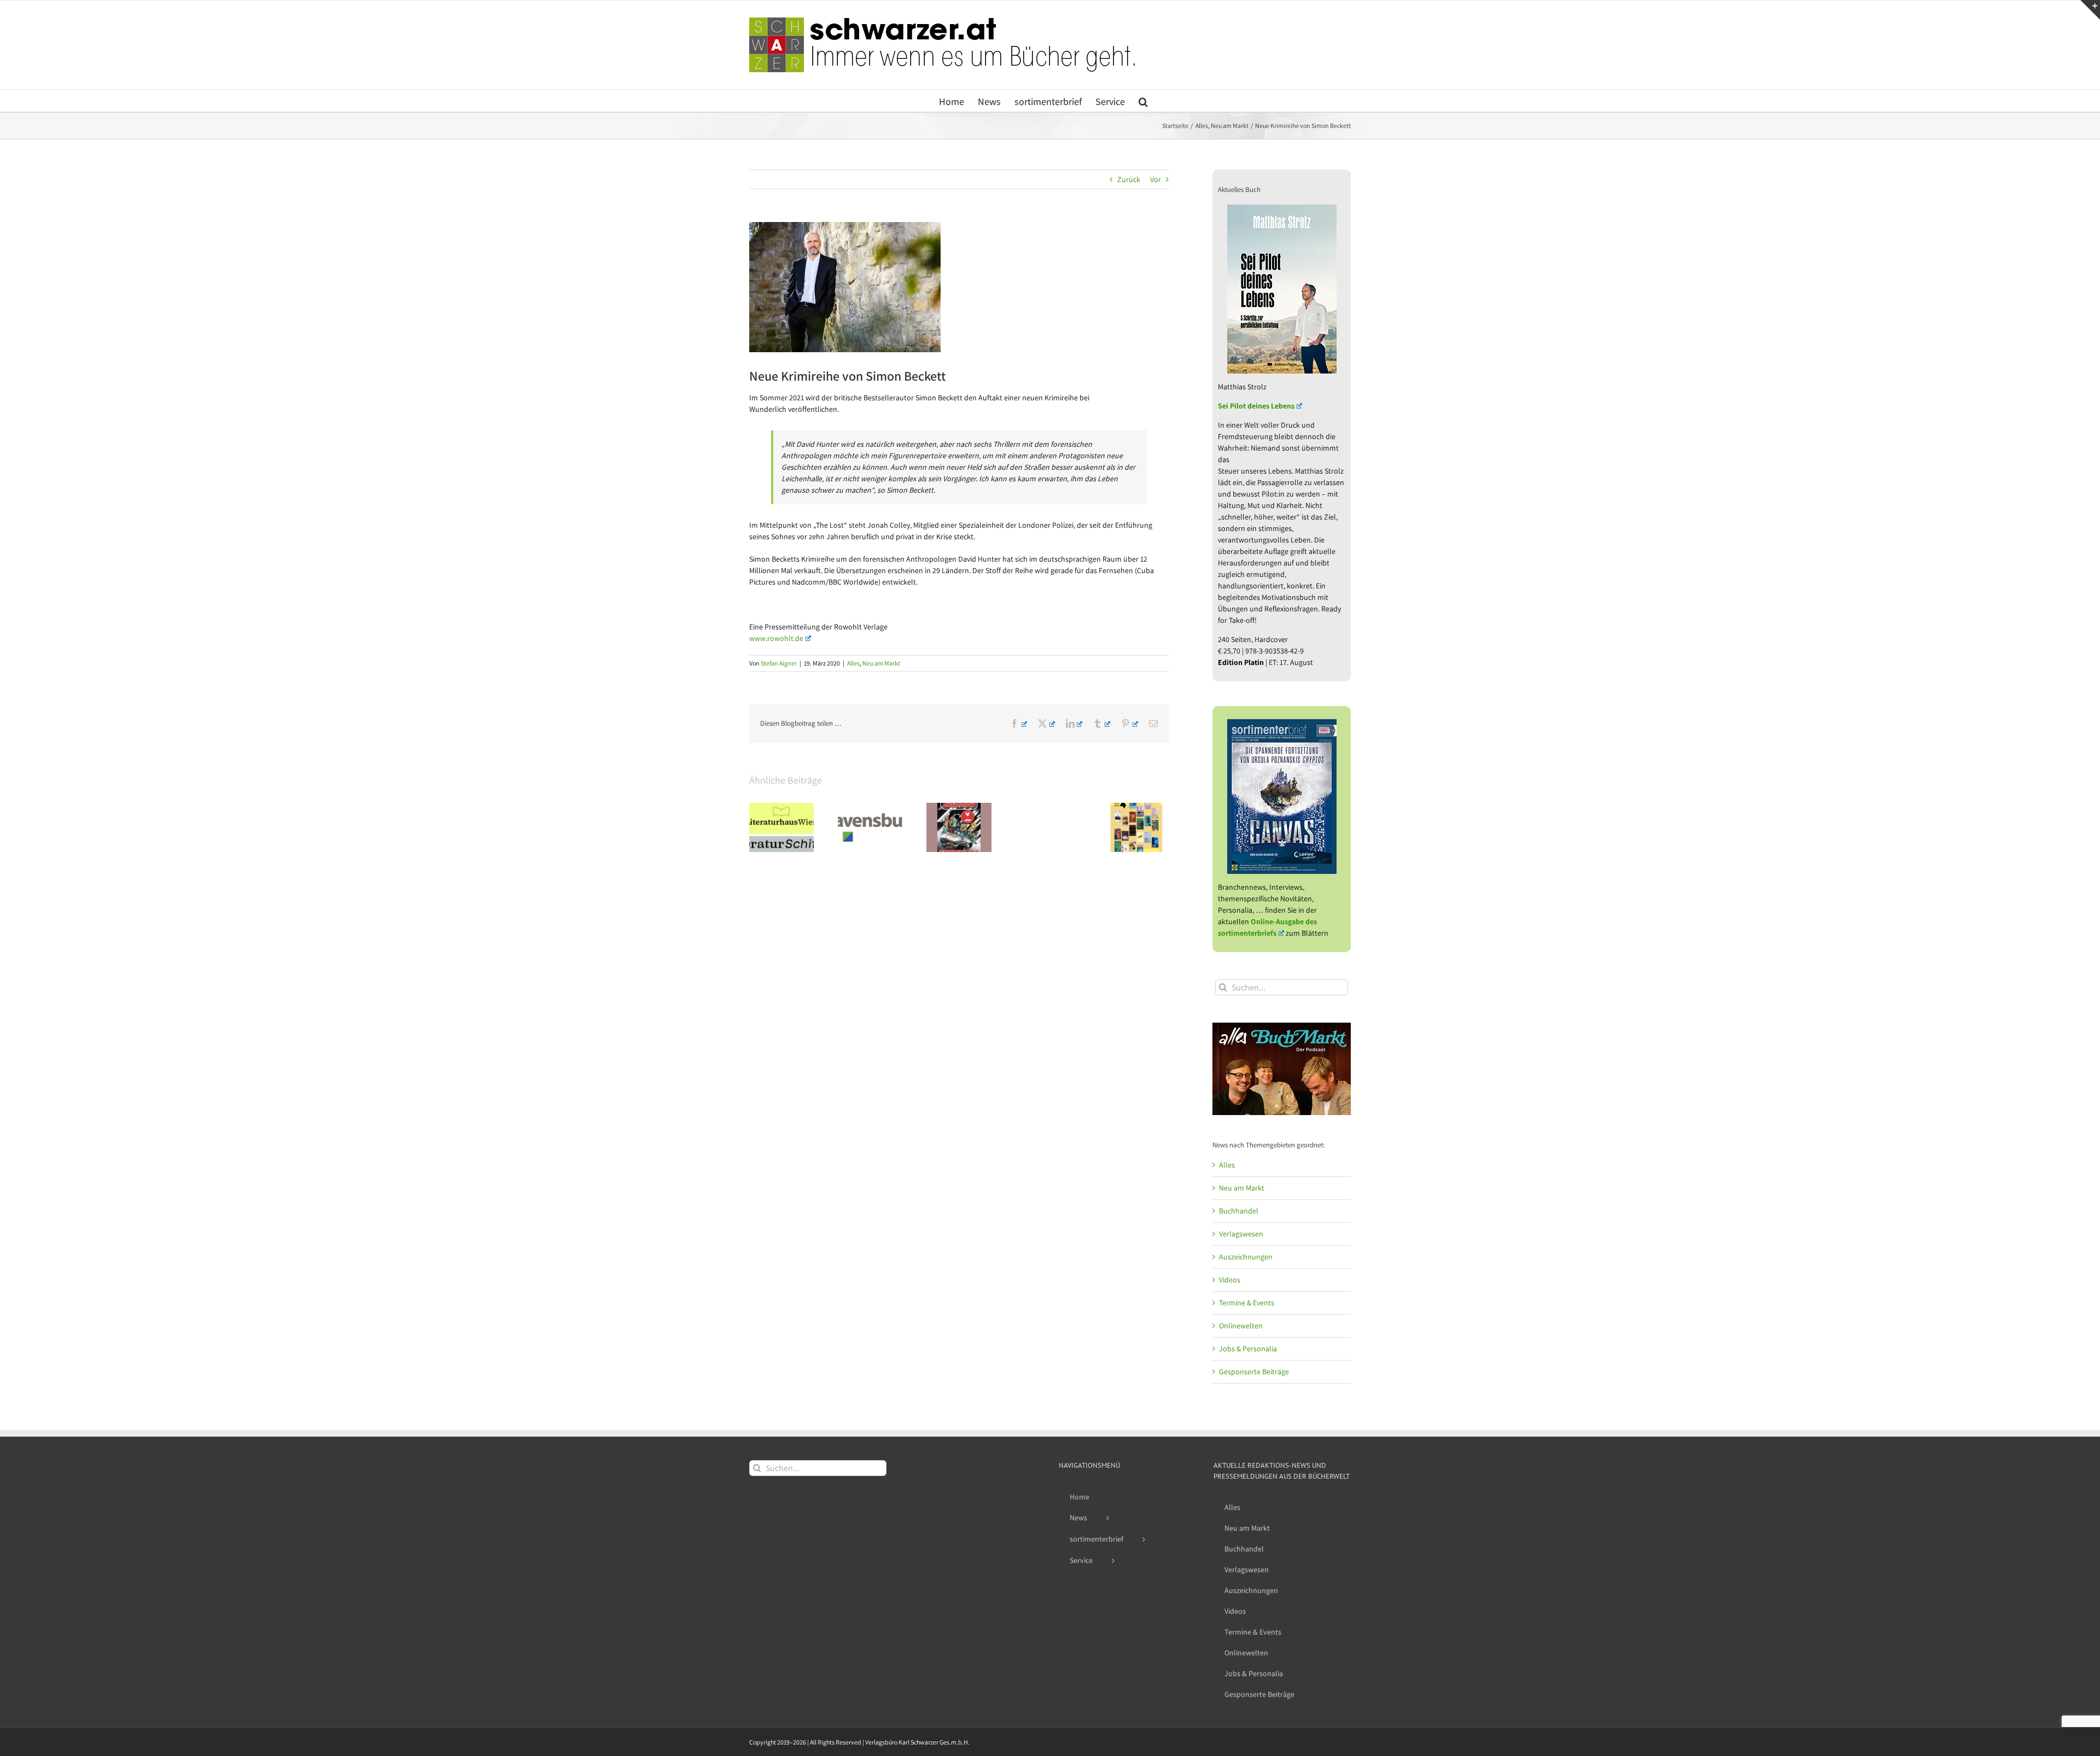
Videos (1230, 1280)
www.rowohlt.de (776, 638)
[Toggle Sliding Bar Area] (2090, 10)
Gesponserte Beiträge (1254, 1372)
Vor (1156, 179)
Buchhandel (1239, 1211)
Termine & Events (1247, 1303)
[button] (1143, 101)
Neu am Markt (881, 663)
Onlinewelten (1241, 1326)
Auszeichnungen (1246, 1257)
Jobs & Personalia (1248, 1349)
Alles (853, 663)
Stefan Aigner (779, 663)
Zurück (1129, 179)
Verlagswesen (1241, 1234)
